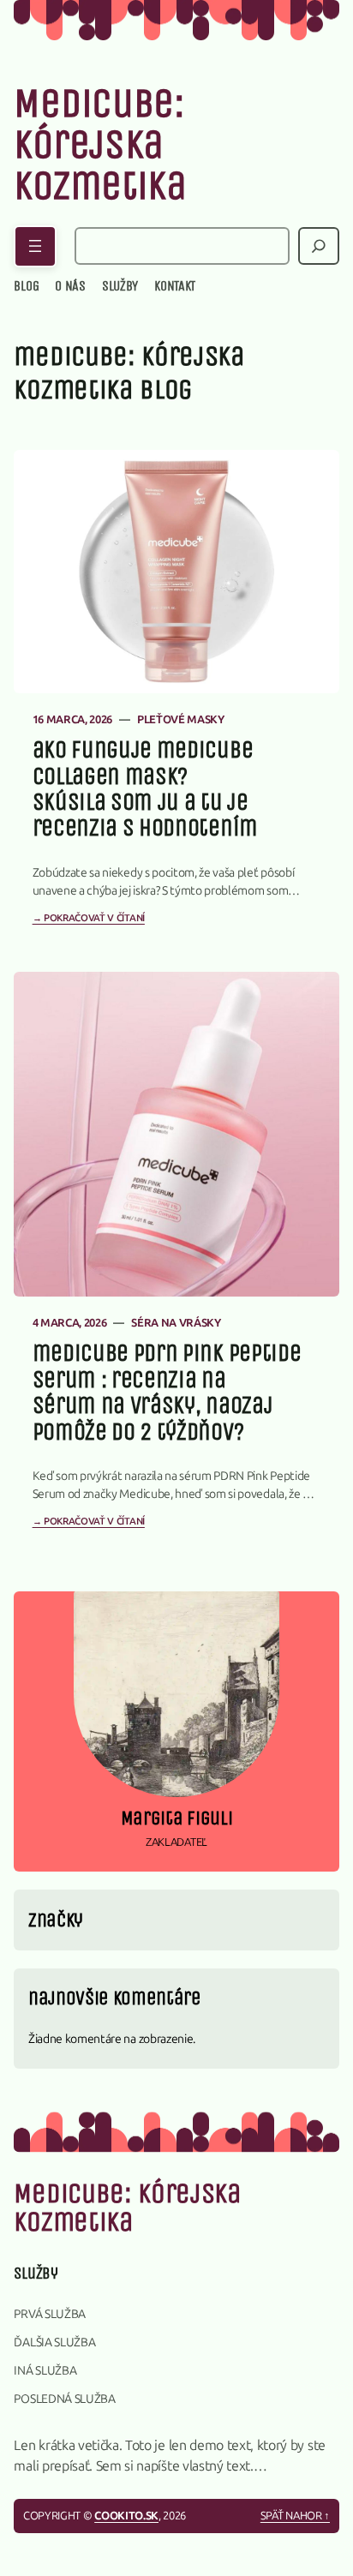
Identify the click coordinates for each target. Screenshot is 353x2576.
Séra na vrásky (176, 1323)
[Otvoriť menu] (35, 246)
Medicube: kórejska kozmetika (100, 144)
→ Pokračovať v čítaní (89, 918)
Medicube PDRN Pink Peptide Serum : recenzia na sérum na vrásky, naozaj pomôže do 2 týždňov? (167, 1393)
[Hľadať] (319, 246)
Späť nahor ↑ (295, 2516)
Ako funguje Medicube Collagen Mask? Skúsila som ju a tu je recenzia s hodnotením (145, 789)
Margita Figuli (177, 1818)
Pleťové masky (181, 719)
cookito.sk (126, 2516)
